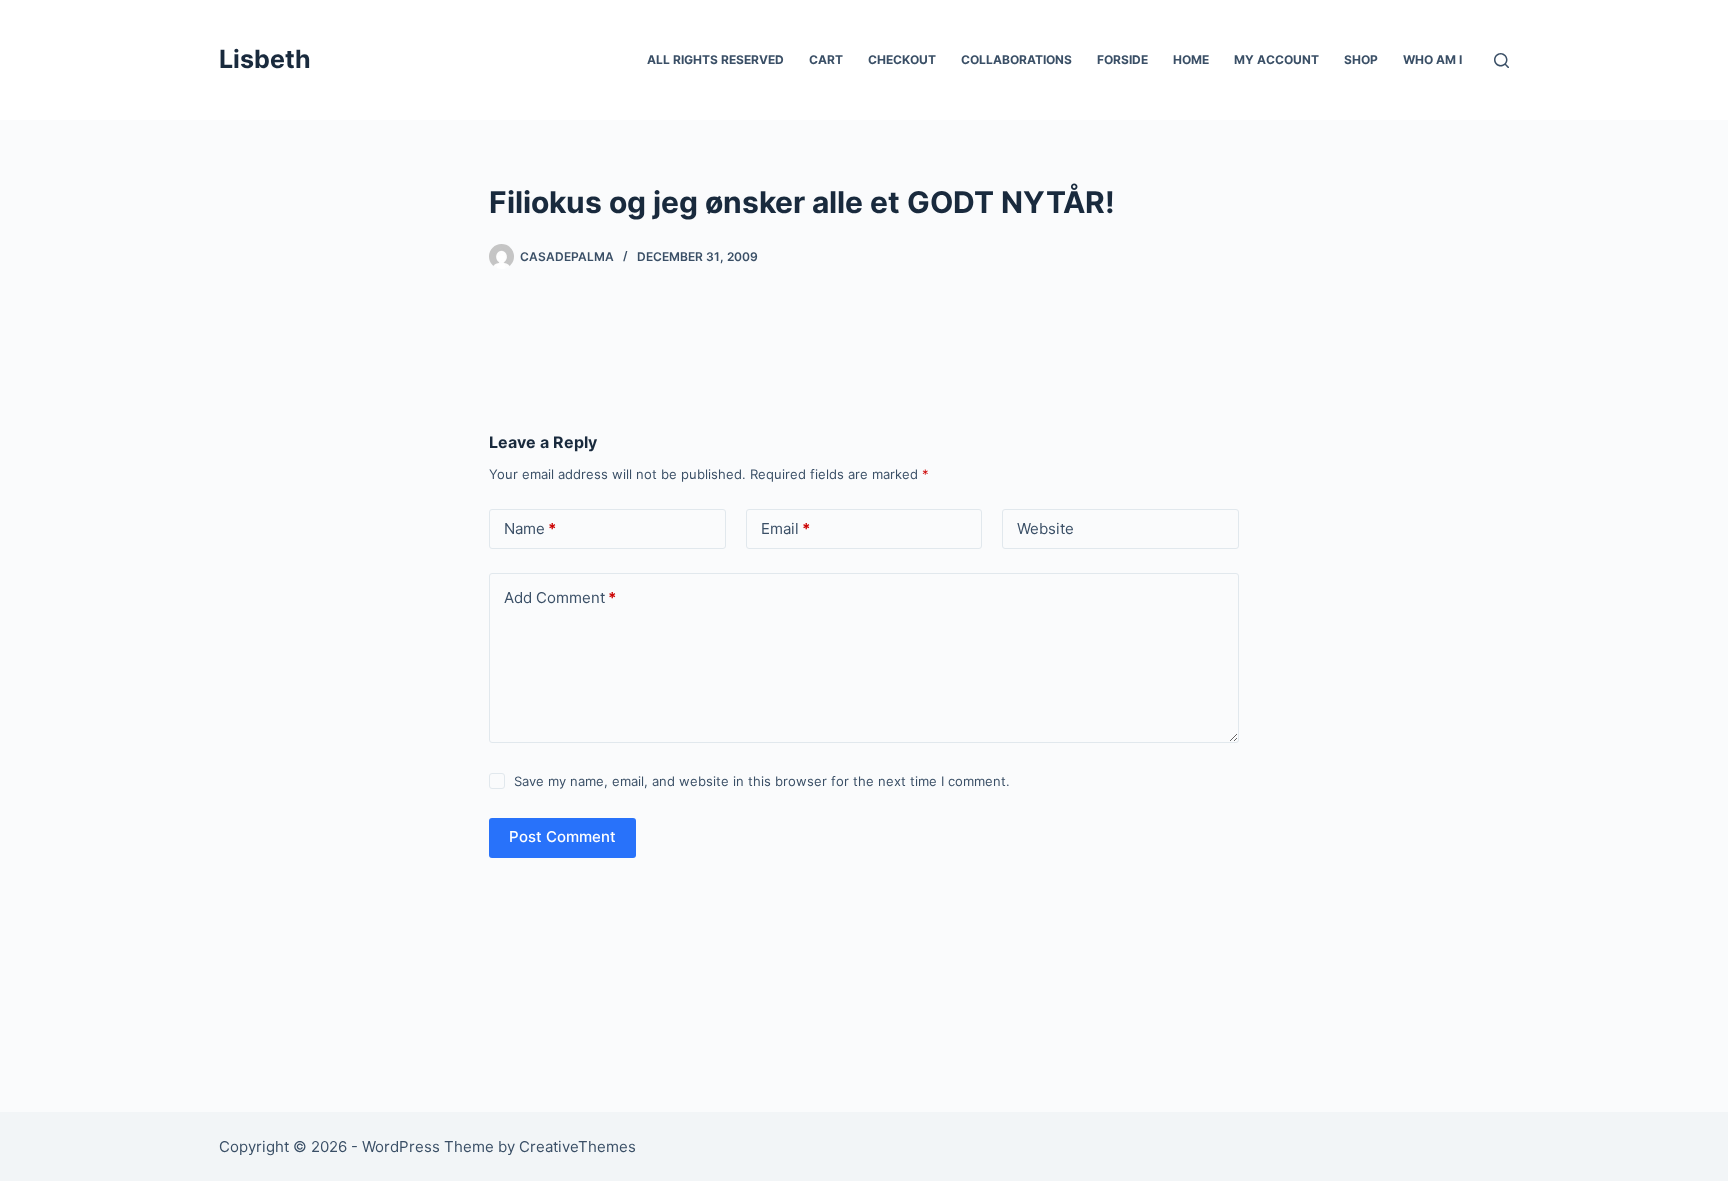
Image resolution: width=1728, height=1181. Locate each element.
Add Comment (560, 597)
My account (1276, 59)
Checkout (902, 59)
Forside (1122, 59)
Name (530, 528)
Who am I (1432, 59)
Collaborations (1016, 59)
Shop (1361, 59)
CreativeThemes (577, 1146)
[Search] (1501, 60)
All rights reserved (715, 59)
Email (785, 528)
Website (1045, 528)
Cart (826, 59)
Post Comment (562, 836)
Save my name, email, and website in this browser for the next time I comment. (762, 781)
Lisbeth (265, 59)
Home (1191, 59)
